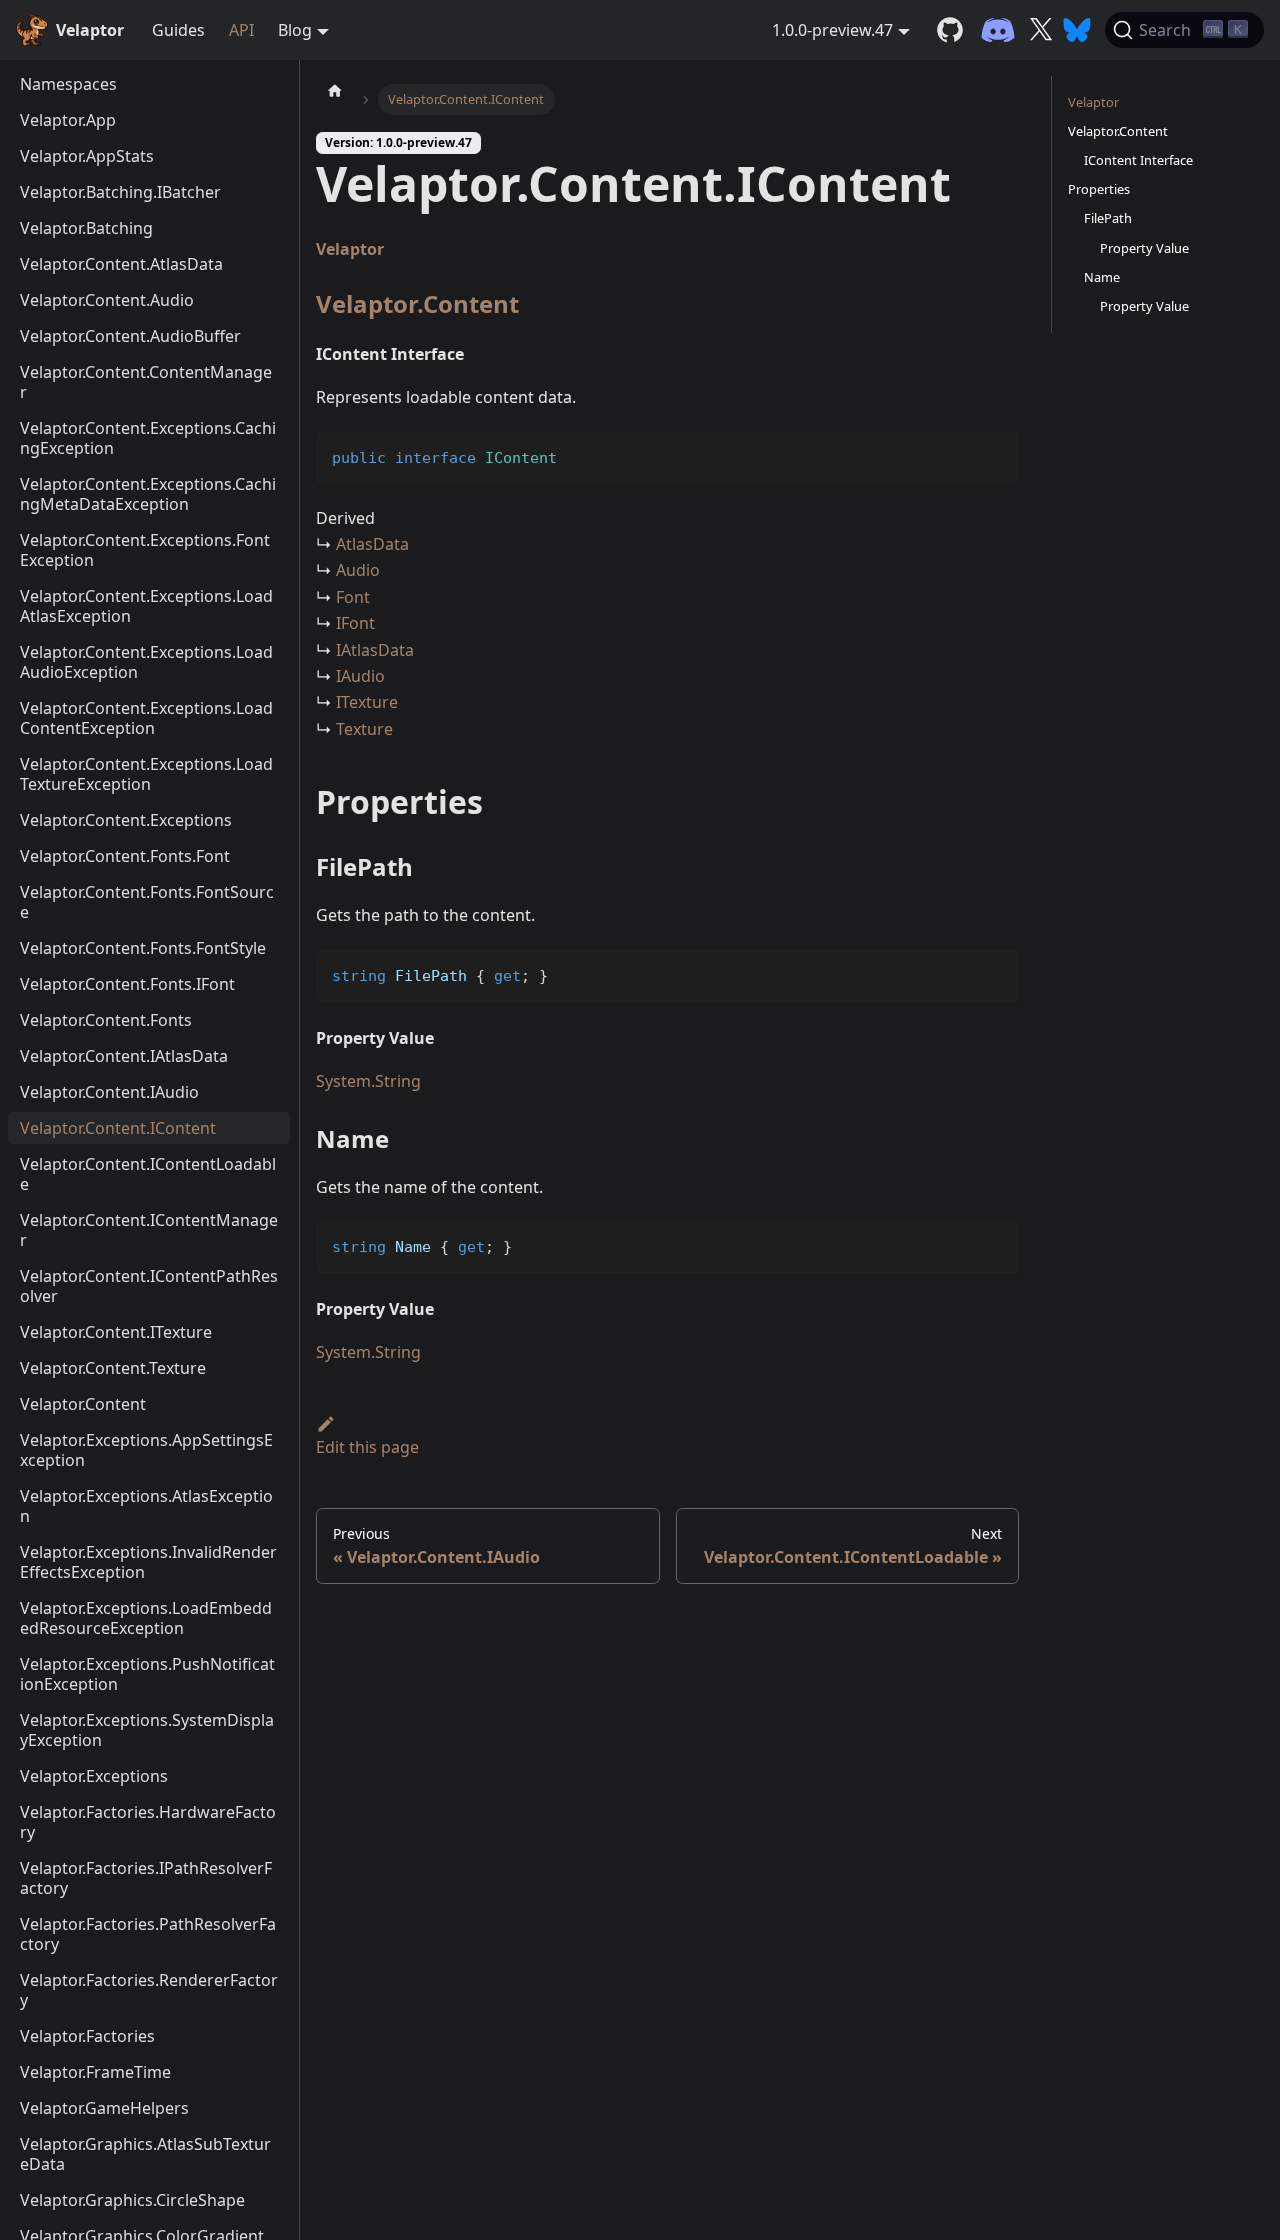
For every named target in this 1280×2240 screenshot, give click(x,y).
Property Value (1144, 248)
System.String (368, 1081)
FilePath (1108, 218)
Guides (178, 30)
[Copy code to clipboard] (994, 455)
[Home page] (335, 90)
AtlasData (372, 544)
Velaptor (350, 249)
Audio (358, 570)
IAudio (360, 676)
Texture (364, 729)
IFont (355, 623)
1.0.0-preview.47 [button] (832, 30)
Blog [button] (295, 30)
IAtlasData (375, 650)
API (241, 30)
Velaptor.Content (417, 303)
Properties (1099, 189)
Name (1102, 277)
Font (353, 597)
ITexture (367, 702)
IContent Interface (1138, 160)
